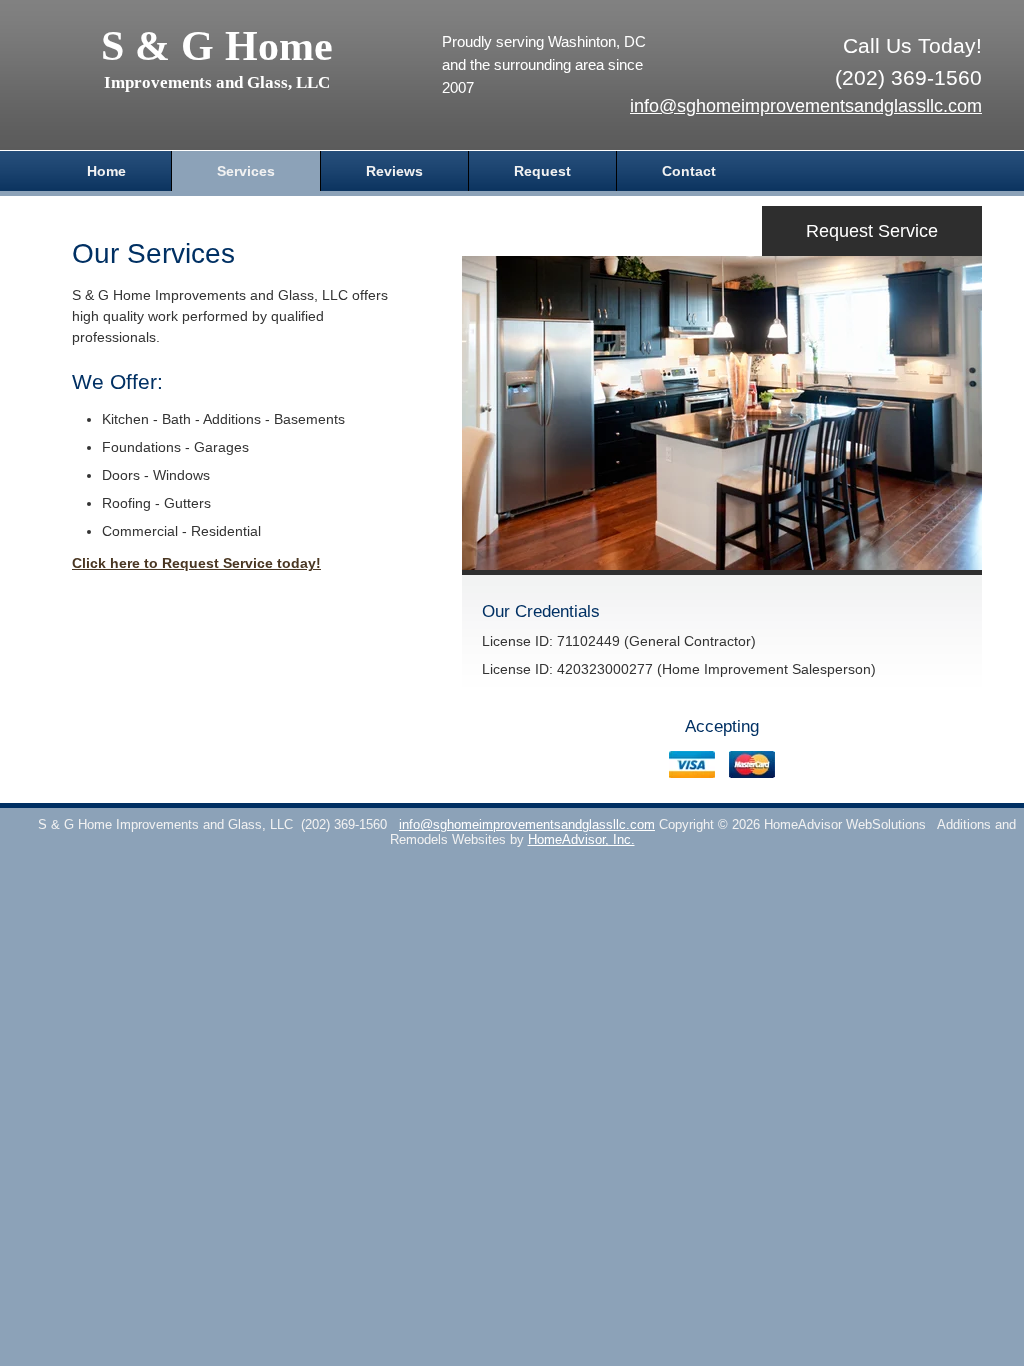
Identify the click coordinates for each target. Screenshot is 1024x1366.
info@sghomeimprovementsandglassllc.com (806, 106)
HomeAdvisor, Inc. (581, 840)
